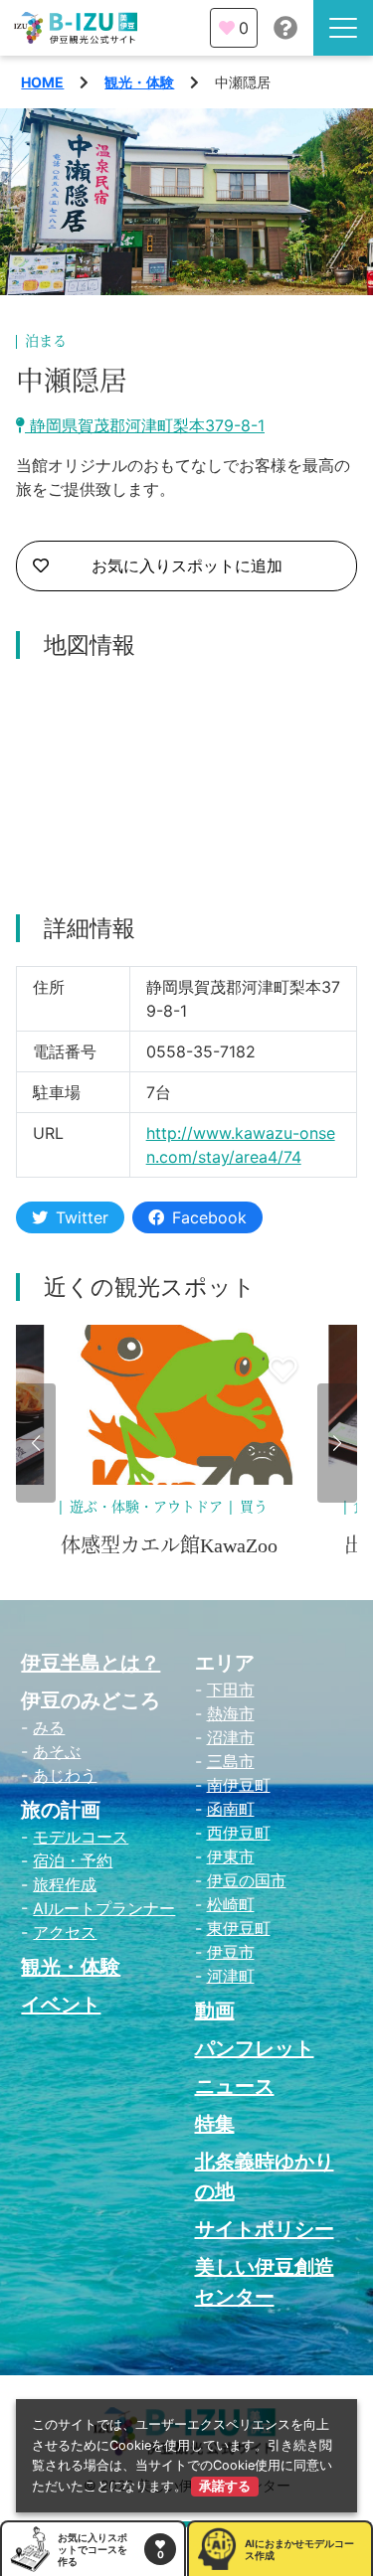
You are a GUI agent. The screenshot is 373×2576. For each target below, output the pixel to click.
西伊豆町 (239, 1833)
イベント (61, 2005)
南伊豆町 (239, 1785)
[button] (36, 1443)
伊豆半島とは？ (91, 1663)
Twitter (82, 1217)
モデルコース (81, 1837)
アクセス (65, 1932)
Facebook (209, 1217)
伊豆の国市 (247, 1880)
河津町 (231, 1976)
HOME (42, 82)
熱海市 (231, 1713)
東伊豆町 (239, 1928)
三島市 (231, 1761)
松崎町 (231, 1904)
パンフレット (255, 2048)
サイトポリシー (265, 2229)
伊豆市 (231, 1952)
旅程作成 (65, 1884)
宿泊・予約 (73, 1860)
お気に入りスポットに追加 (187, 565)
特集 (215, 2124)
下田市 (231, 1690)
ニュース (235, 2086)
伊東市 (231, 1856)
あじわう (65, 1775)
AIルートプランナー (104, 1908)
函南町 (231, 1809)
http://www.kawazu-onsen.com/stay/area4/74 (241, 1145)
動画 (215, 2011)
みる (49, 1727)
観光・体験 (139, 82)
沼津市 (231, 1737)
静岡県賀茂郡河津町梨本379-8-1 (145, 425)
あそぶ (57, 1751)
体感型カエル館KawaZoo (169, 1545)
